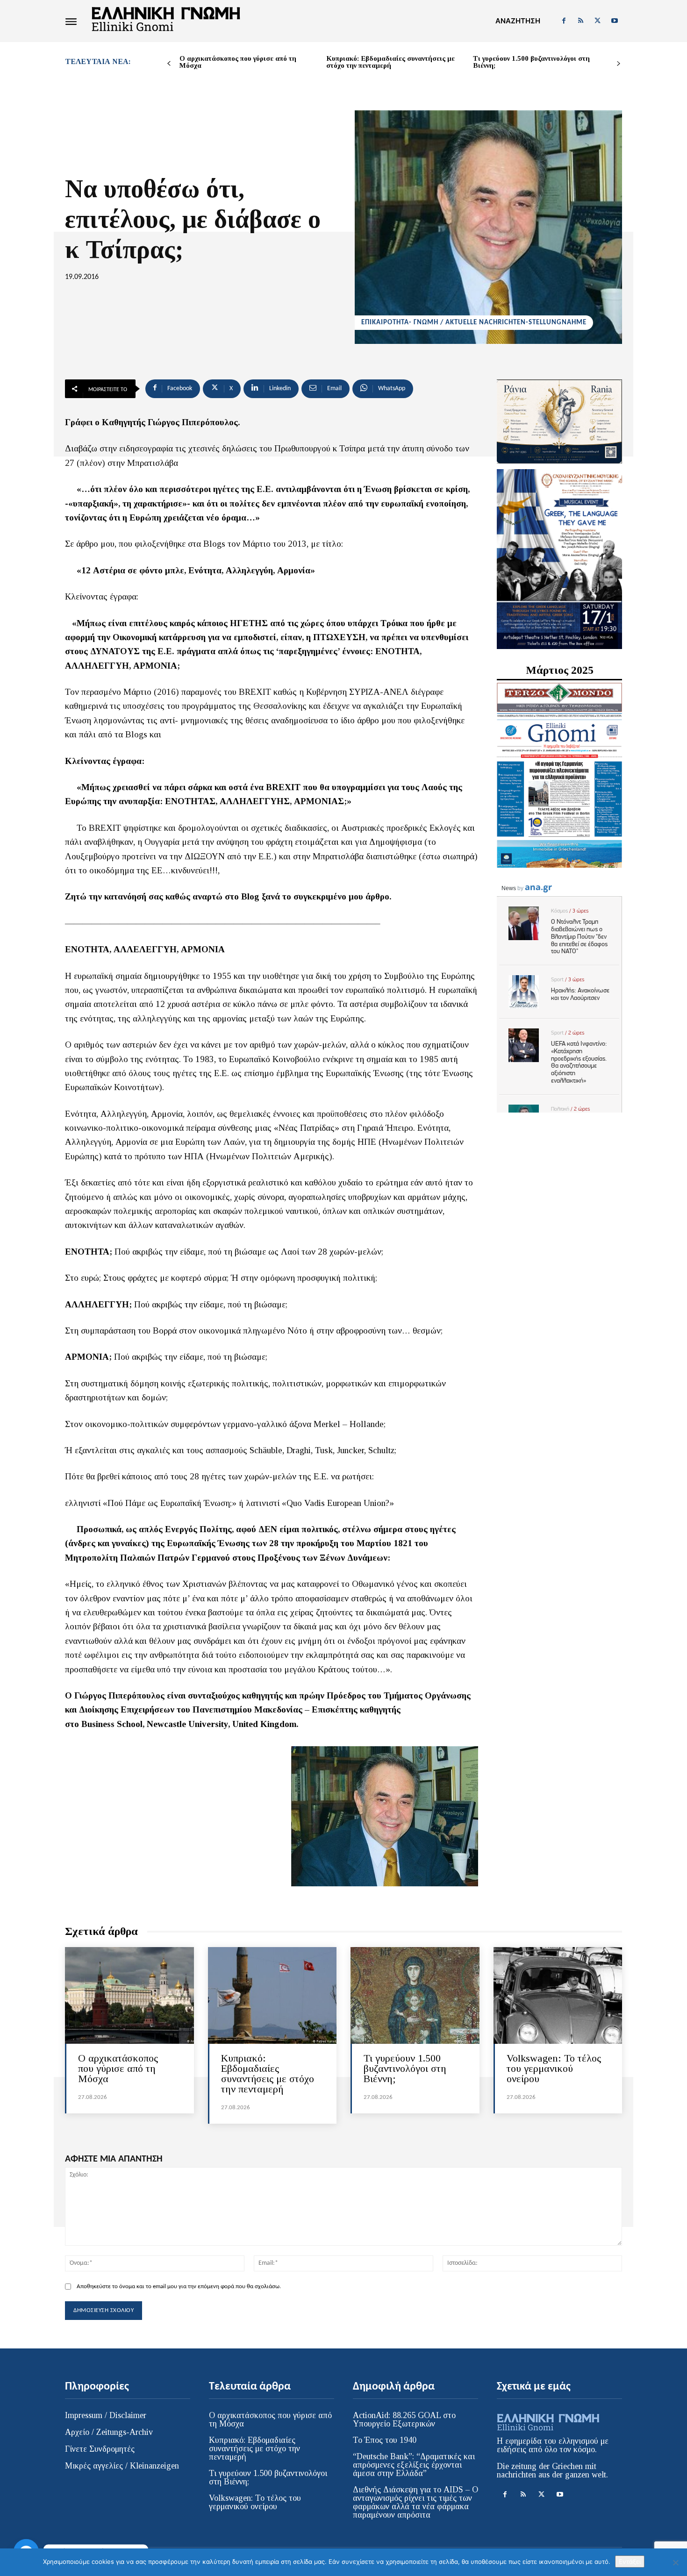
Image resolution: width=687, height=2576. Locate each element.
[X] (598, 21)
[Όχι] (675, 2562)
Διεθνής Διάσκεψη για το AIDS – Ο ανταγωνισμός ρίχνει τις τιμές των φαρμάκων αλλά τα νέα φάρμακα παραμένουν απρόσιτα (415, 2502)
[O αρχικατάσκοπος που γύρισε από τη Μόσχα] (129, 1995)
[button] (518, 21)
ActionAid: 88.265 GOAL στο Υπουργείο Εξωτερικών (404, 2419)
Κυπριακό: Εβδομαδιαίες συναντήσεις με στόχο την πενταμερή (390, 62)
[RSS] (580, 21)
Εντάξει (630, 2562)
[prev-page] (169, 64)
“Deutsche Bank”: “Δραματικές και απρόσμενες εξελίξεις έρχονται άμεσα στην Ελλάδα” (414, 2465)
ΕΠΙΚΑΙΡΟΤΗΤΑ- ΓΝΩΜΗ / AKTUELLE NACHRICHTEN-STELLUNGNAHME (474, 323)
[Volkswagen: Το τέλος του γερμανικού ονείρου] (558, 1995)
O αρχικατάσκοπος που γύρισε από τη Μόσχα (238, 62)
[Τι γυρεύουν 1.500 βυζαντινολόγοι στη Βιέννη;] (415, 1995)
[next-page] (619, 64)
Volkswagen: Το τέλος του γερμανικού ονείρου (554, 2068)
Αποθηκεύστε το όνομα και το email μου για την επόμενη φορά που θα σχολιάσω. (179, 2287)
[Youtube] (615, 21)
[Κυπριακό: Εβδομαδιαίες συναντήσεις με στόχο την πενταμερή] (272, 1995)
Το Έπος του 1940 (385, 2440)
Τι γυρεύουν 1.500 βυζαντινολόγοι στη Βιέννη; (531, 62)
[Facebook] (564, 21)
